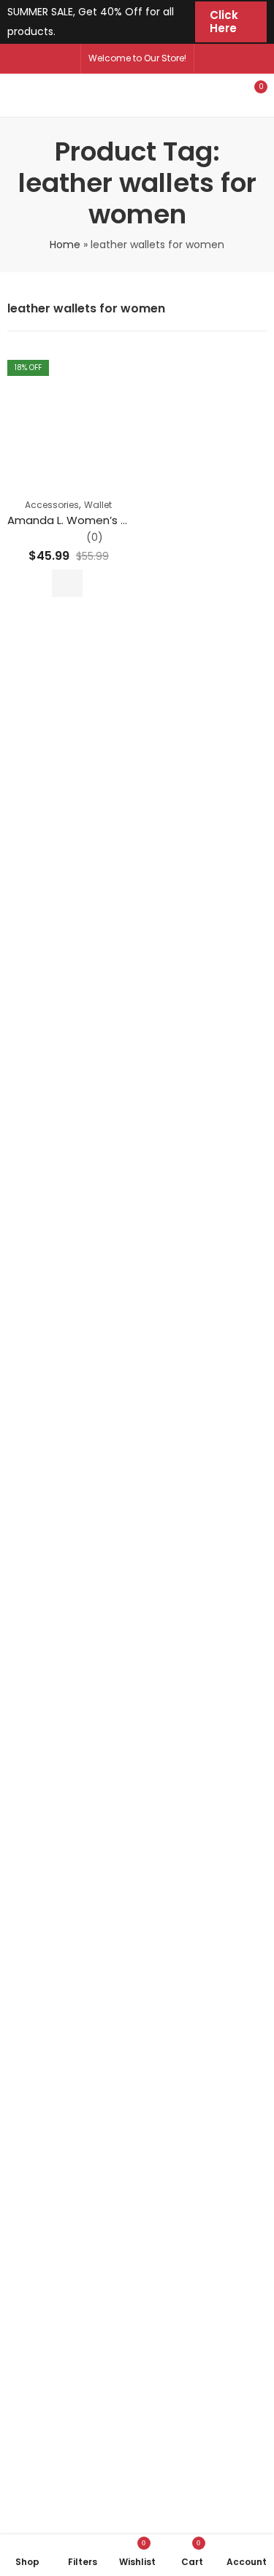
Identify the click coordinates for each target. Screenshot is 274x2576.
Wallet (98, 505)
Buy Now (67, 583)
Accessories (52, 505)
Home (65, 245)
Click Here (224, 22)
